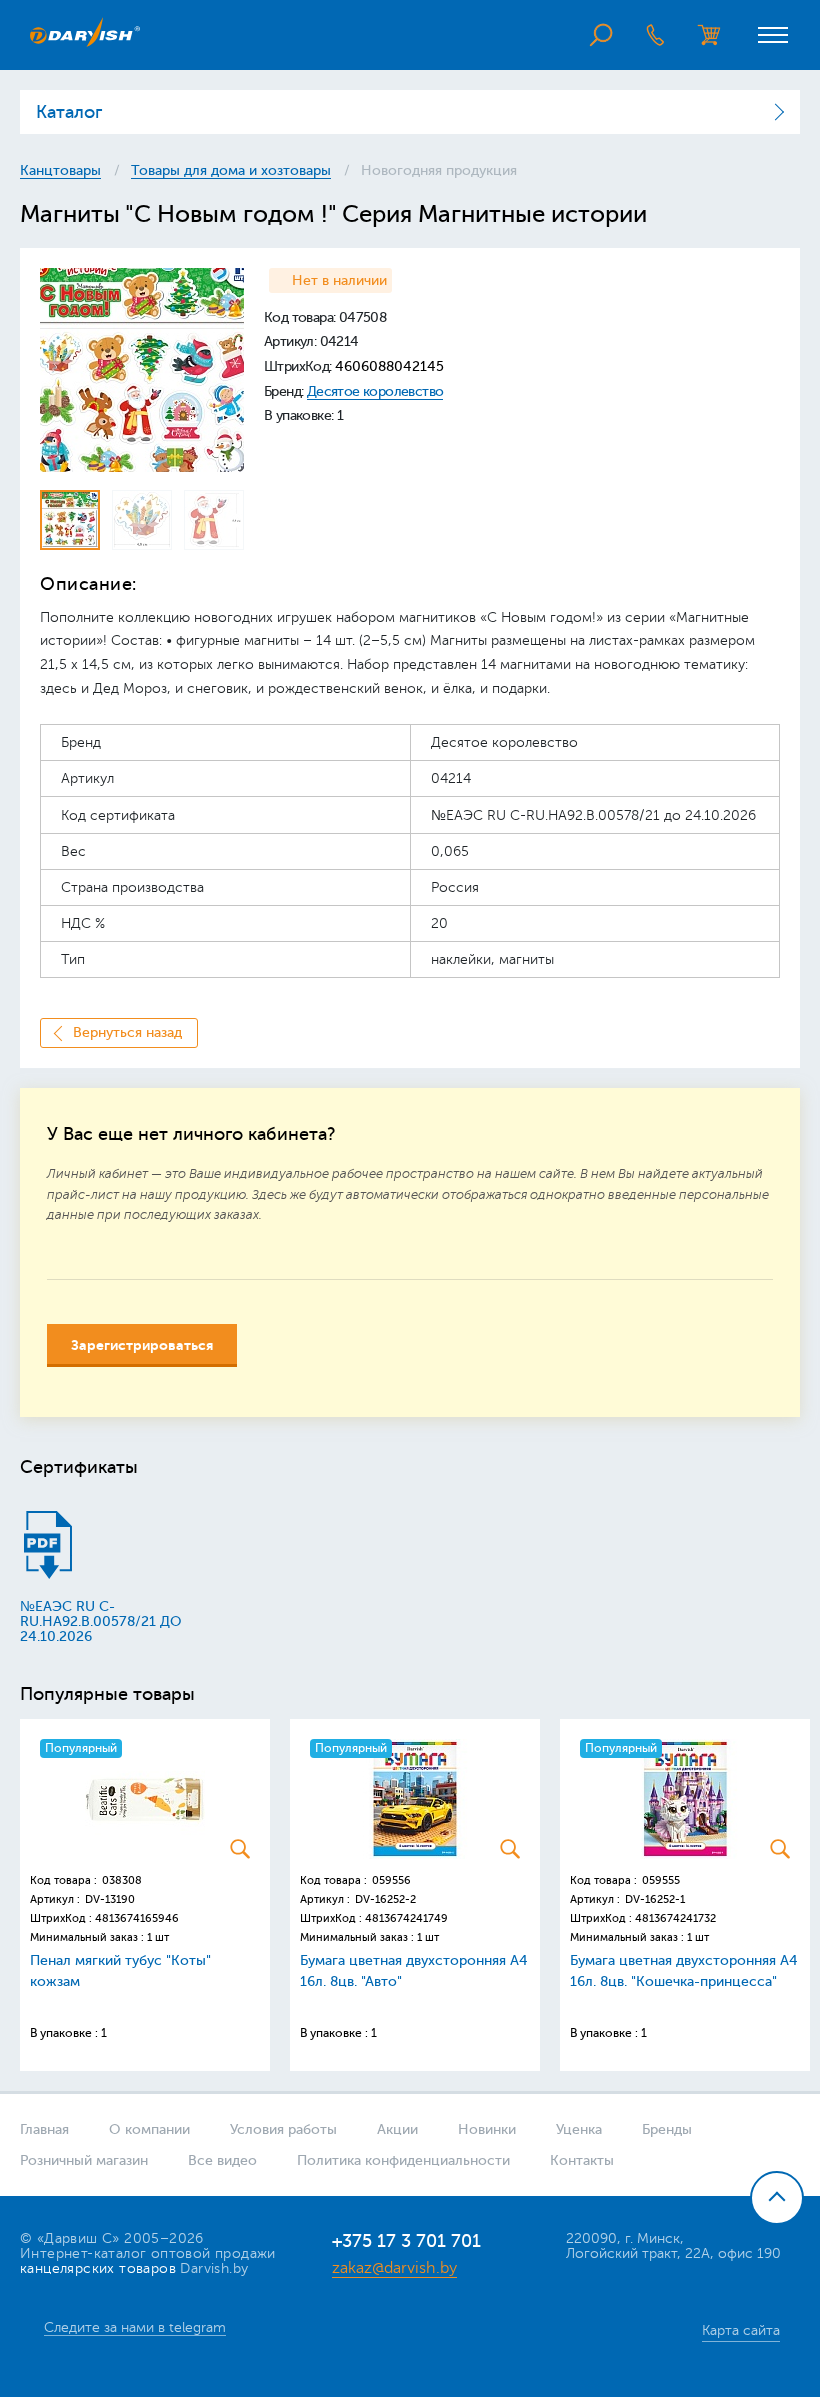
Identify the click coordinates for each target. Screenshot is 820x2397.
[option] (142, 370)
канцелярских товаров (98, 2268)
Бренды (667, 2129)
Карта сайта (741, 2330)
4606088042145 (389, 366)
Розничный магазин (84, 2160)
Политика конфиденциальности (403, 2160)
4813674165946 (137, 1918)
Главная (44, 2129)
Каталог (69, 112)
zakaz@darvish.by (394, 2268)
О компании (149, 2129)
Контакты (582, 2160)
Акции (397, 2129)
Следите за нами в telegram (135, 2327)
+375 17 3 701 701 (406, 2241)
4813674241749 (406, 1918)
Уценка (579, 2129)
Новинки (487, 2129)
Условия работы (283, 2129)
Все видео (222, 2160)
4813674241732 (675, 1918)
